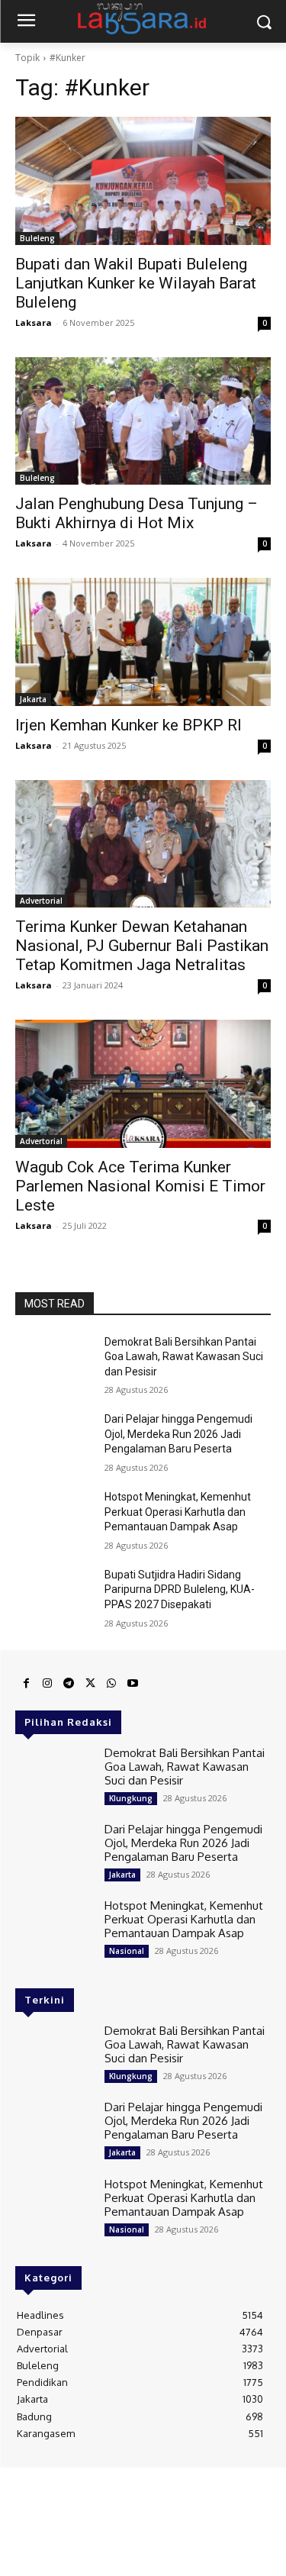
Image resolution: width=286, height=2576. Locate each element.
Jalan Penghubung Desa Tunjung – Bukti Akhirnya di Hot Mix (137, 513)
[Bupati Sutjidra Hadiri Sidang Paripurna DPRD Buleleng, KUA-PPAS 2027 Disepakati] (54, 1594)
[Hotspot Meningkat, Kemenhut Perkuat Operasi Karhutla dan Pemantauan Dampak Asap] (54, 1517)
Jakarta (33, 699)
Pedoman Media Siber (122, 2485)
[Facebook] (26, 1684)
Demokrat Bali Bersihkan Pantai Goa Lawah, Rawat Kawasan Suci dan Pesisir (184, 1357)
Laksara (34, 322)
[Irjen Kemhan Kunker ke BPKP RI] (143, 642)
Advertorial (41, 901)
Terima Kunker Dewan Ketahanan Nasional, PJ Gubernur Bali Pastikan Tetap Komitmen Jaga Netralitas (142, 946)
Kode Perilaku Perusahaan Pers (143, 2510)
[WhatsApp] (111, 1684)
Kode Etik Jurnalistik (180, 2497)
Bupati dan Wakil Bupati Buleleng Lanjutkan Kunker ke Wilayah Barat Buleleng (136, 283)
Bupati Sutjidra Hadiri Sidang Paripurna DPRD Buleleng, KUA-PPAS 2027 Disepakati (180, 1589)
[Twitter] (90, 1684)
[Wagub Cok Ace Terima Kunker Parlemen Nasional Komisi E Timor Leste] (143, 1084)
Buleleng (37, 238)
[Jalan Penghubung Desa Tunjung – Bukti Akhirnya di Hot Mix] (143, 421)
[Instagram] (47, 1684)
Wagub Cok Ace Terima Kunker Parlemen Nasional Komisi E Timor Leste (140, 1186)
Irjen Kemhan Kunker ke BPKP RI (129, 725)
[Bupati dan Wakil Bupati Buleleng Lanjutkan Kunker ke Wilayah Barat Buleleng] (143, 181)
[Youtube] (133, 1684)
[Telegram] (69, 1684)
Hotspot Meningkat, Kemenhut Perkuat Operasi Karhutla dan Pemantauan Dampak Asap (178, 1512)
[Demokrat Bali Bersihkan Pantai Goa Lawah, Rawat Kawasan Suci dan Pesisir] (54, 1362)
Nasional (127, 1951)
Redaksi (49, 2485)
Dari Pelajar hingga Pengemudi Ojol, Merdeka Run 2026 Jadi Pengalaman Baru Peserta (178, 1434)
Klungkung (131, 1798)
